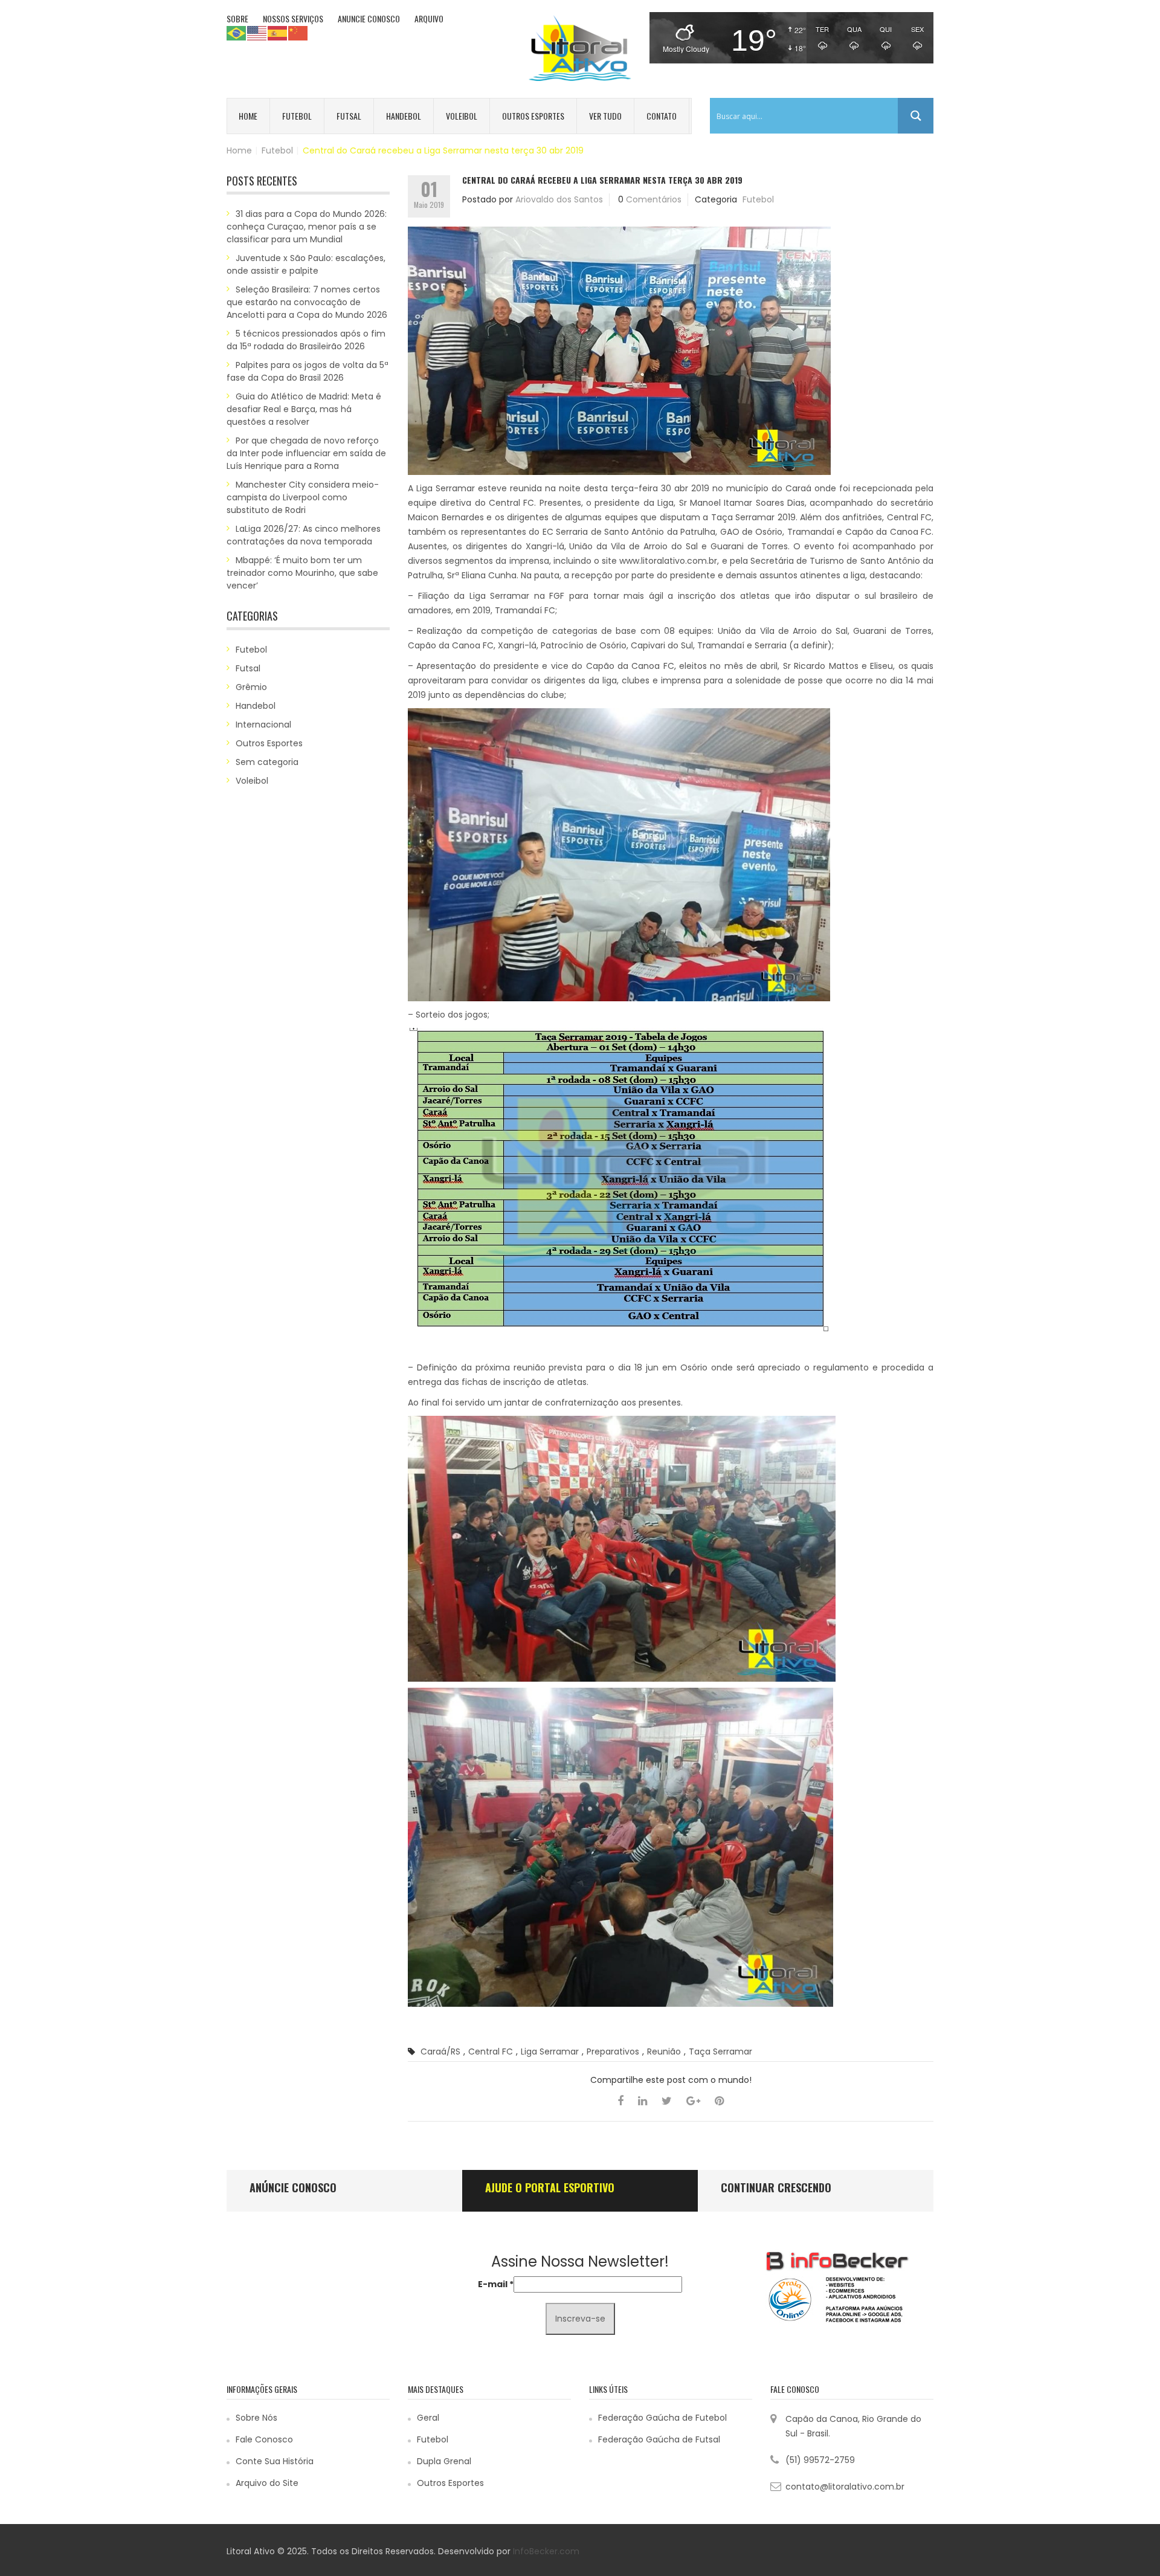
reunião (664, 2051)
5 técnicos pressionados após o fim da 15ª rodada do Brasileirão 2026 (306, 340)
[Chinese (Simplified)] (298, 33)
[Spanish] (278, 33)
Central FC (491, 2051)
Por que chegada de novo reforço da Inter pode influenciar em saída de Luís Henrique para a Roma (306, 453)
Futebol (297, 116)
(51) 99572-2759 (820, 2460)
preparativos (613, 2051)
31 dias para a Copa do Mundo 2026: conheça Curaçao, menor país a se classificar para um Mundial (307, 227)
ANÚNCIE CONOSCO (293, 2187)
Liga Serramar (550, 2051)
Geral (428, 2418)
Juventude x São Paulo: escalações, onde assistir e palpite (306, 264)
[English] (257, 33)
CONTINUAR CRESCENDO (776, 2187)
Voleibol (462, 116)
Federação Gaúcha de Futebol (662, 2418)
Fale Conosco (264, 2439)
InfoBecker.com (546, 2551)
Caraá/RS (440, 2051)
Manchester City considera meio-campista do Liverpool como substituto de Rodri (303, 497)
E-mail (496, 2284)
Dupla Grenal (444, 2461)
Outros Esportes (533, 116)
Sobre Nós (256, 2418)
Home (248, 116)
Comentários (654, 199)
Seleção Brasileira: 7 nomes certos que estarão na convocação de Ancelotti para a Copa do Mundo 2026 (307, 302)
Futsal (349, 116)
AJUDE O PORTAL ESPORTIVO (550, 2187)
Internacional (263, 725)
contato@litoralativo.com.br (845, 2487)
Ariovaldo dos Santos (559, 199)
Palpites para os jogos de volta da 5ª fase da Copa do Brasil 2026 (308, 371)
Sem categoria (267, 762)
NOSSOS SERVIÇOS (293, 18)
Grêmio (251, 687)
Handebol (404, 116)
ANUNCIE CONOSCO (369, 18)
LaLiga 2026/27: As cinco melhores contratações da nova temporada (304, 535)
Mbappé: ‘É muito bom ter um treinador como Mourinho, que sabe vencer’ (302, 573)
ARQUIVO (429, 18)
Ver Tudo (605, 116)
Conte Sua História (275, 2461)
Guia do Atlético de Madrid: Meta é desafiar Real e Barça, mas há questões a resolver (304, 409)
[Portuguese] (237, 33)
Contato (662, 116)
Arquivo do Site (267, 2483)
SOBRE (237, 18)
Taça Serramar (720, 2051)
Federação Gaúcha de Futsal (659, 2439)
